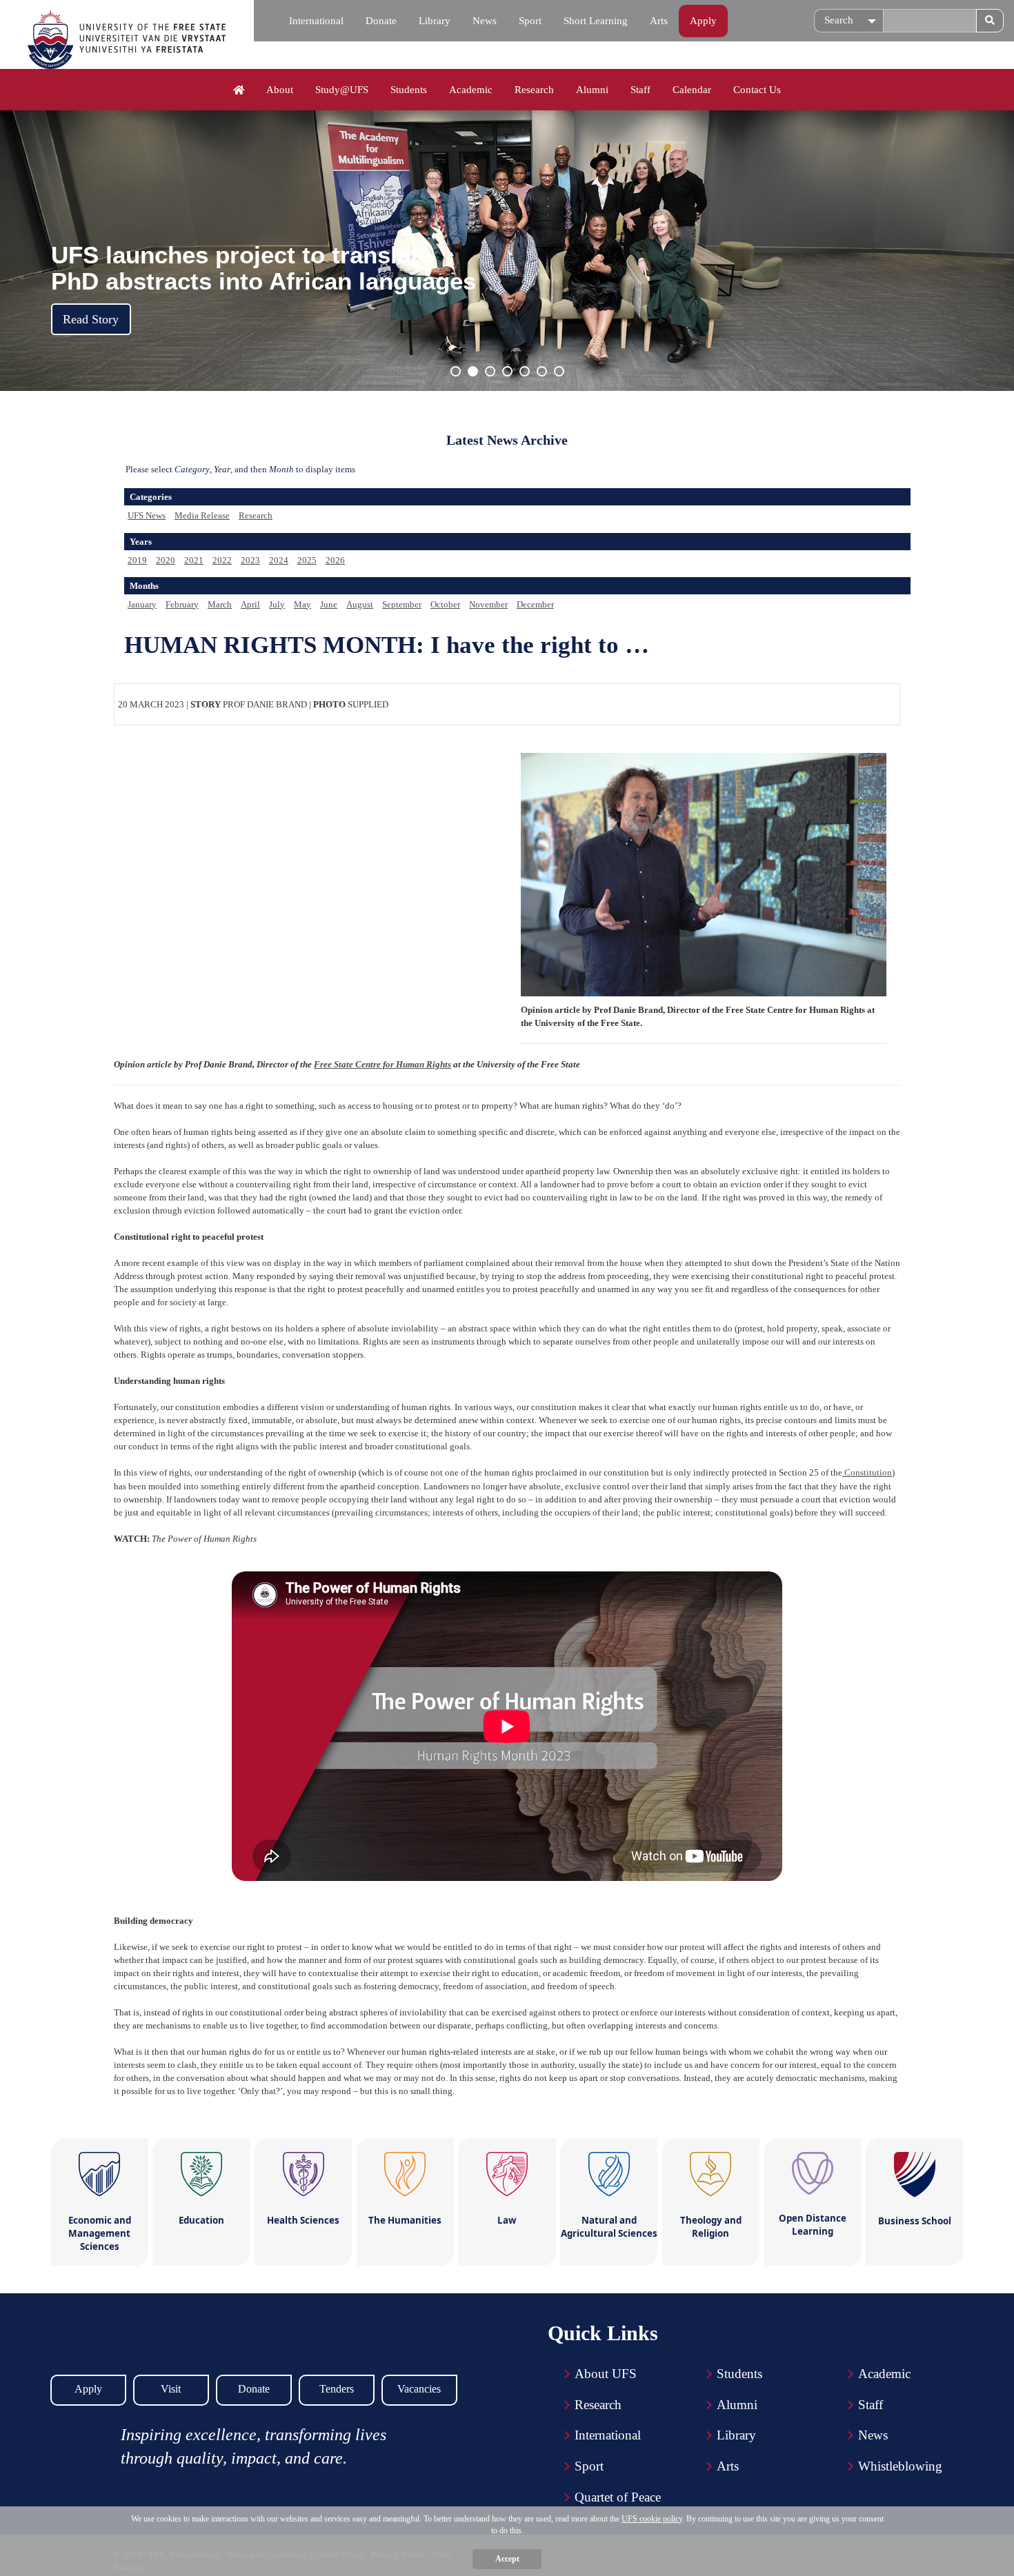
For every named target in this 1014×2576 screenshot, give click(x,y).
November (488, 604)
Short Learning (596, 21)
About (280, 90)
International (316, 21)
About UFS (606, 2374)
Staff (640, 90)
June (329, 604)
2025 (307, 560)
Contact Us (757, 90)
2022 (222, 560)
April (250, 604)
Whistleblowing (900, 2466)
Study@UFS (342, 90)
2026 (335, 560)
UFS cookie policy (652, 2519)
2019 (137, 560)
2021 (194, 560)
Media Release (202, 515)
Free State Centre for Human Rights (382, 1064)
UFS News (147, 515)
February (182, 604)
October (445, 604)
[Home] (239, 90)
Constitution (867, 1472)
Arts (659, 21)
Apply (703, 21)
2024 (279, 560)
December (535, 604)
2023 (250, 560)
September (402, 604)
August (360, 604)
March (220, 604)
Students (409, 90)
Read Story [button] (91, 319)
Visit (171, 2389)
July (277, 604)
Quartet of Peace (618, 2497)
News (485, 21)
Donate (381, 21)
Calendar (692, 90)
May (302, 604)
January (142, 604)
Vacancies (419, 2389)
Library (435, 21)
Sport (530, 21)
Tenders (337, 2389)
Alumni (592, 90)
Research (534, 90)
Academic (471, 90)
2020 (166, 560)
